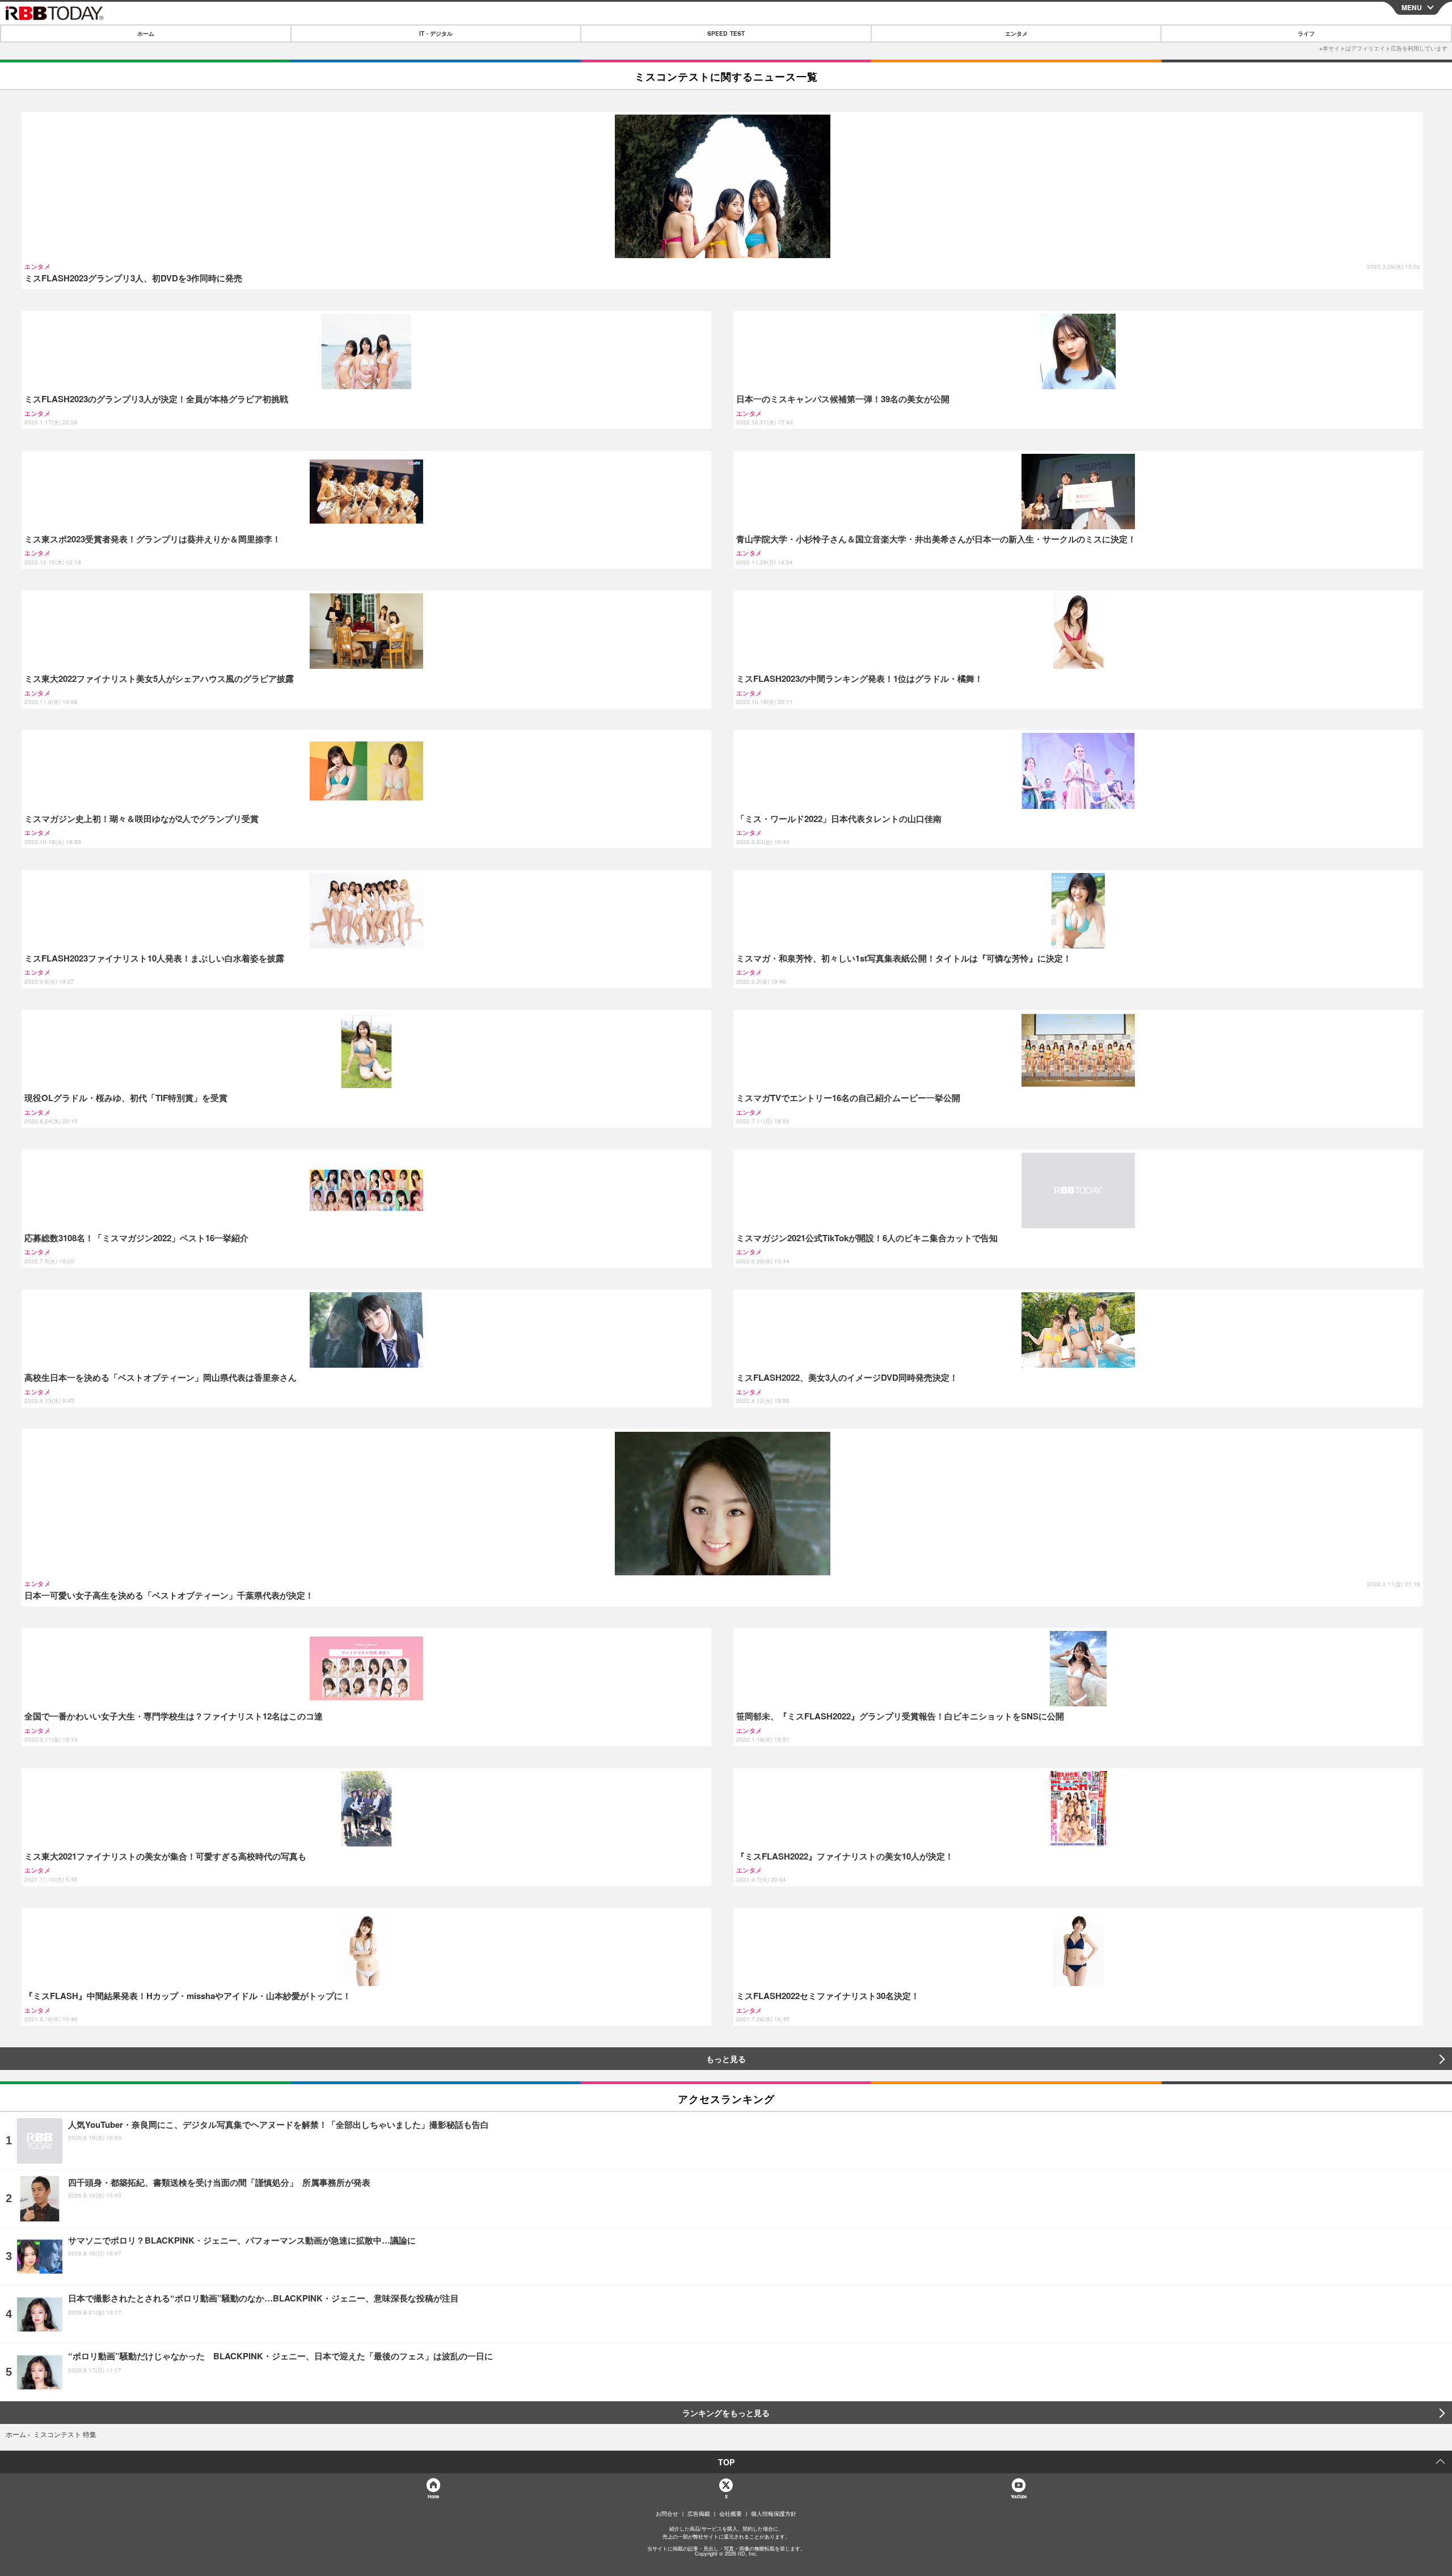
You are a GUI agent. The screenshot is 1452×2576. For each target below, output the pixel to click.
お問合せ (667, 2514)
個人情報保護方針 (774, 2514)
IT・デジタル (436, 33)
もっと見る (726, 2059)
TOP (726, 2462)
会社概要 (731, 2514)
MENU (1412, 7)
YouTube (1019, 2496)
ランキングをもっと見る (726, 2413)
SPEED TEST (726, 33)
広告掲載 (699, 2514)
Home (433, 2496)
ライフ (1306, 33)
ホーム (146, 33)
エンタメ (1016, 33)
